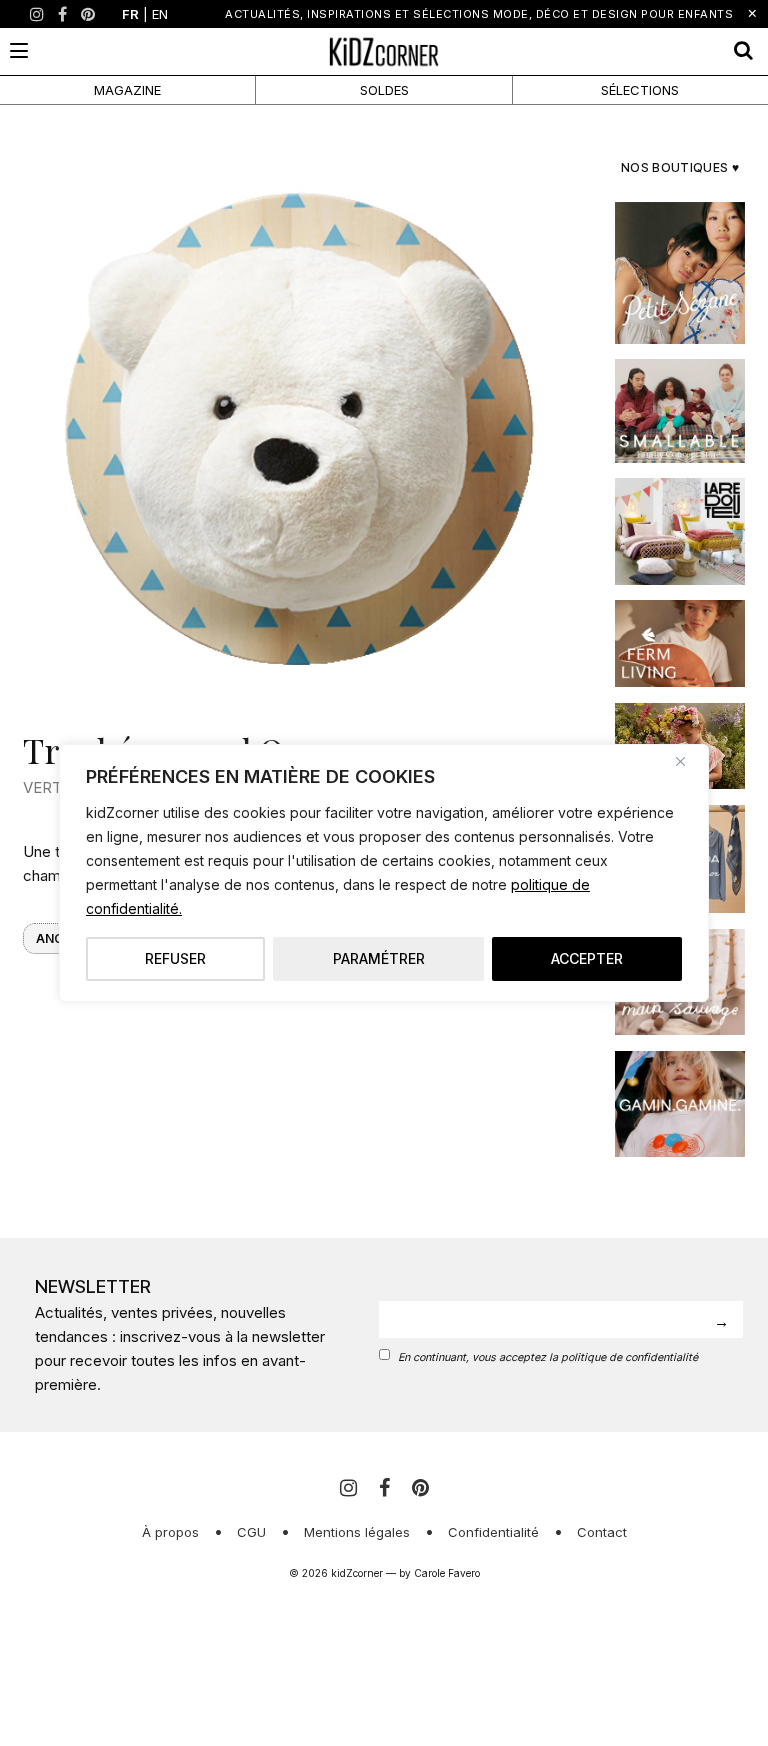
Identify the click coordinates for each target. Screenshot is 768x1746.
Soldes (384, 90)
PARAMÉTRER (379, 958)
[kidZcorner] (384, 51)
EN (160, 14)
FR (130, 14)
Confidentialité (493, 1532)
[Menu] (19, 50)
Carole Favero (447, 1573)
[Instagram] (37, 14)
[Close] (688, 761)
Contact (602, 1532)
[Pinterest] (88, 14)
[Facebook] (62, 14)
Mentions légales (357, 1532)
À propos (170, 1532)
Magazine (127, 90)
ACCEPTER (587, 958)
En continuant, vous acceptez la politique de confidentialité (548, 1357)
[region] (384, 873)
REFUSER (175, 958)
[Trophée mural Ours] (301, 428)
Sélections (640, 90)
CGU (251, 1532)
